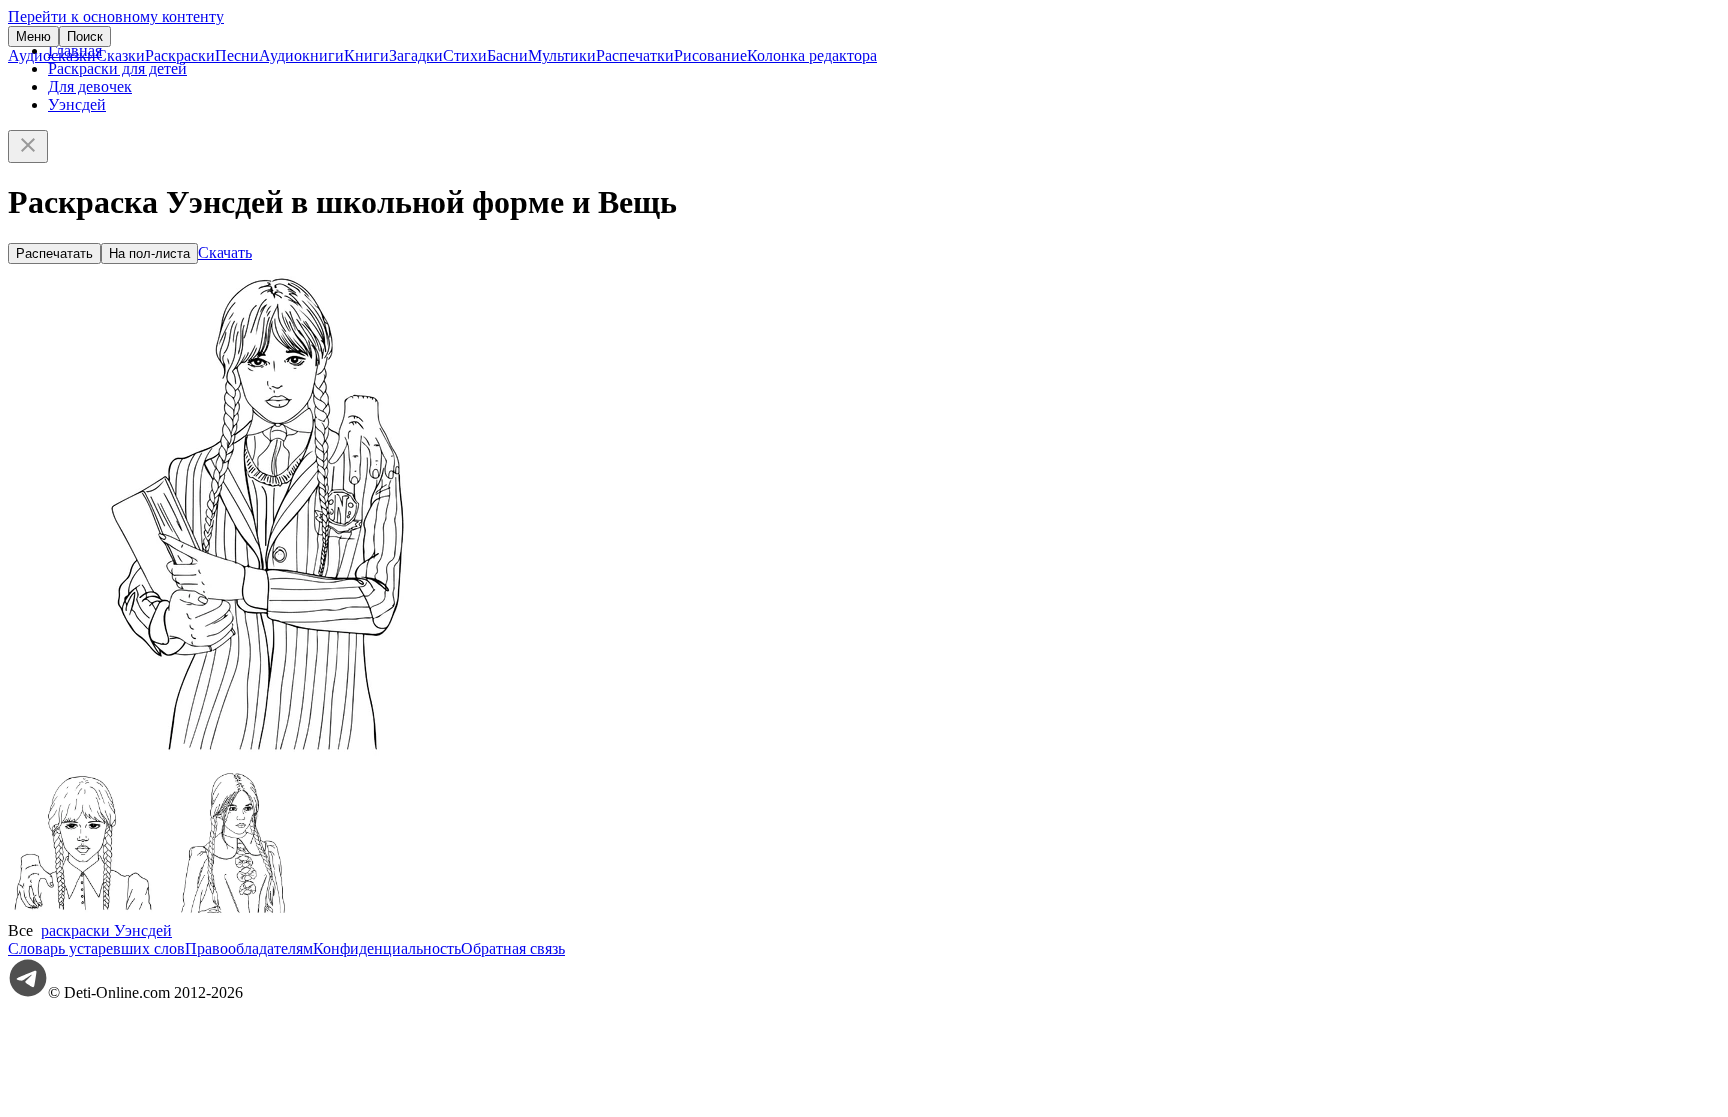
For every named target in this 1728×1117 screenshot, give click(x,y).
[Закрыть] (28, 146)
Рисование (710, 55)
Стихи (465, 55)
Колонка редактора (812, 55)
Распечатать (54, 253)
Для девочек (90, 86)
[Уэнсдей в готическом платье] (233, 912)
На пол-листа (149, 253)
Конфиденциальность (387, 948)
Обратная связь (513, 948)
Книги (366, 55)
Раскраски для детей (117, 68)
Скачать (225, 252)
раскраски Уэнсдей (106, 930)
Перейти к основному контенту (116, 16)
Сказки (120, 55)
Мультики (562, 55)
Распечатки (635, 55)
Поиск (85, 36)
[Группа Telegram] (28, 992)
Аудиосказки (52, 55)
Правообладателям (249, 948)
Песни (237, 55)
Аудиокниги (301, 55)
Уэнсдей (77, 104)
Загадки (416, 55)
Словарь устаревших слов (96, 948)
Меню (33, 36)
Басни (507, 55)
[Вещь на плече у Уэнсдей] (83, 912)
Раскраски (180, 55)
